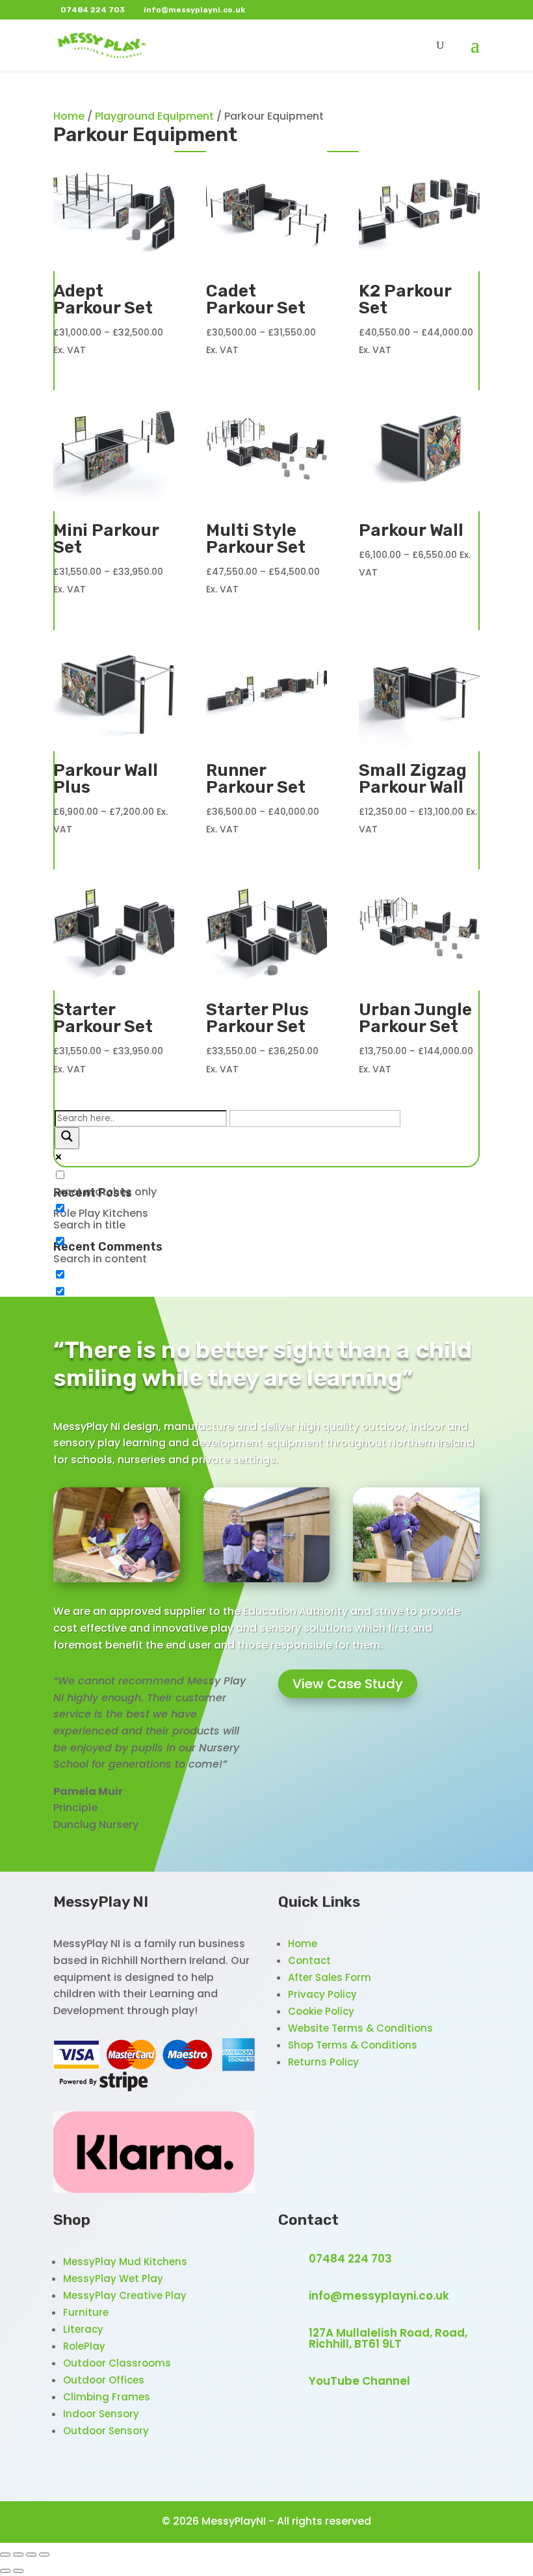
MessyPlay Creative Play (125, 2295)
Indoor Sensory (101, 2414)
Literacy (83, 2329)
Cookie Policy (321, 2011)
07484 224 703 (350, 2259)
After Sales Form (330, 1977)
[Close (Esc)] (44, 2555)
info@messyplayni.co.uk (379, 2296)
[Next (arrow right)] (18, 2571)
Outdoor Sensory (106, 2431)
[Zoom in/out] (5, 2555)
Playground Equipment (154, 116)
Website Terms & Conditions (360, 2028)
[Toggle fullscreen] (18, 2555)
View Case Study (348, 1684)
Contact (309, 1960)
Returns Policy (323, 2062)
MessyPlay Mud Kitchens (125, 2262)
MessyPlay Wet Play (113, 2278)
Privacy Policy (322, 1994)
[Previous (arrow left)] (5, 2571)
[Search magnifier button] (67, 1138)
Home (69, 116)
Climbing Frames (107, 2397)
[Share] (31, 2555)
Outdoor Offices (104, 2380)
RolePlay (84, 2346)
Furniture (86, 2312)
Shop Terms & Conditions (353, 2045)
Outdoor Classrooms (117, 2363)
